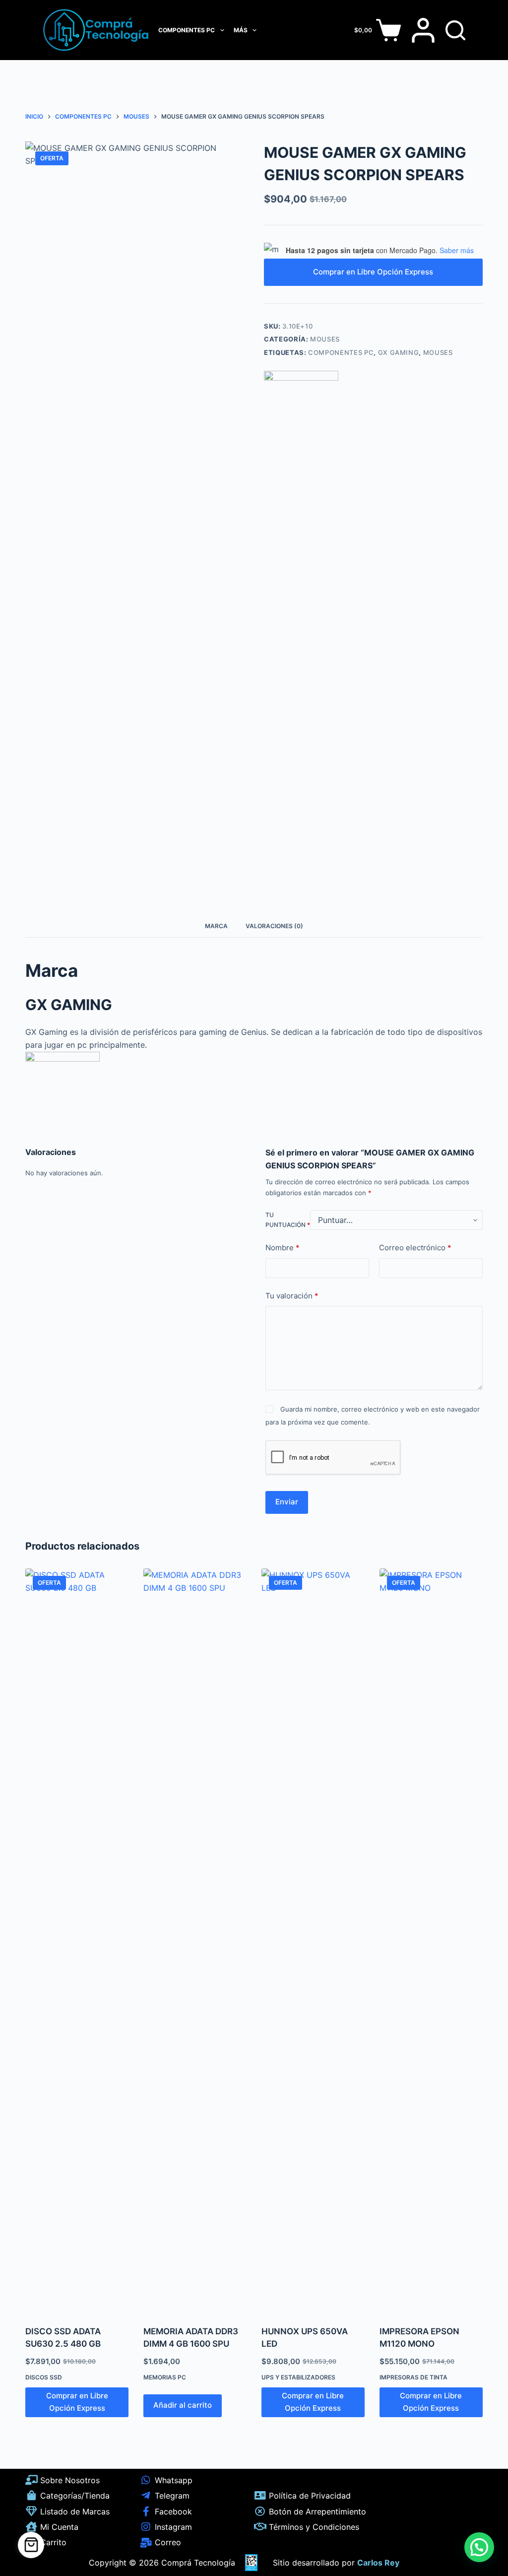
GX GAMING (399, 352)
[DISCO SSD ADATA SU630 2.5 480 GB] (77, 1941)
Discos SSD (44, 2377)
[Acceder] (423, 30)
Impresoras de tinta (413, 2377)
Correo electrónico (415, 1248)
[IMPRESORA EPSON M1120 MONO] (431, 1941)
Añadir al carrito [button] (183, 2405)
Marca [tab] (216, 926)
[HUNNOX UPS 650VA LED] (313, 1941)
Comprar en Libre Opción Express (373, 272)
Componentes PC (187, 30)
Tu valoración (292, 1296)
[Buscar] (455, 30)
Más (241, 30)
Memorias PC (165, 2377)
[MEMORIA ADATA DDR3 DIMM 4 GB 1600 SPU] (195, 1941)
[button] (479, 2547)
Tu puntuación (288, 1220)
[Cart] (31, 2545)
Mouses (325, 339)
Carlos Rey (378, 2563)
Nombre (283, 1248)
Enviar (287, 1502)
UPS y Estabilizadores (298, 2377)
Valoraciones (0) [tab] (274, 926)
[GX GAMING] (301, 408)
